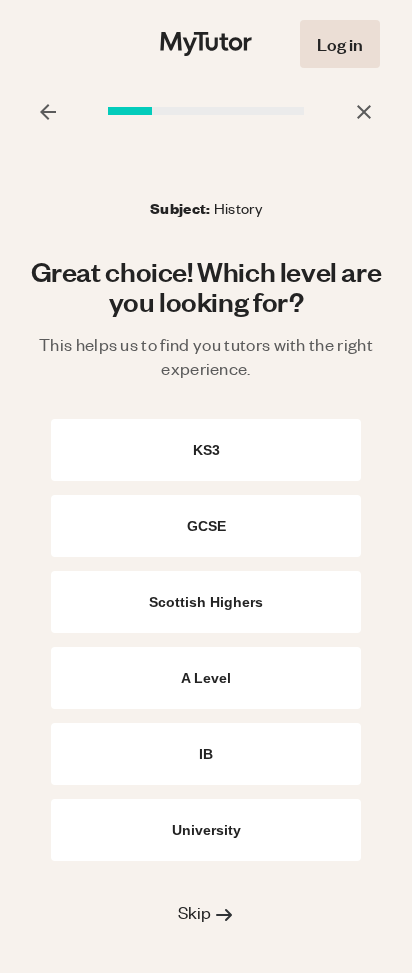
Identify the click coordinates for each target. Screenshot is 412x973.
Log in (340, 43)
